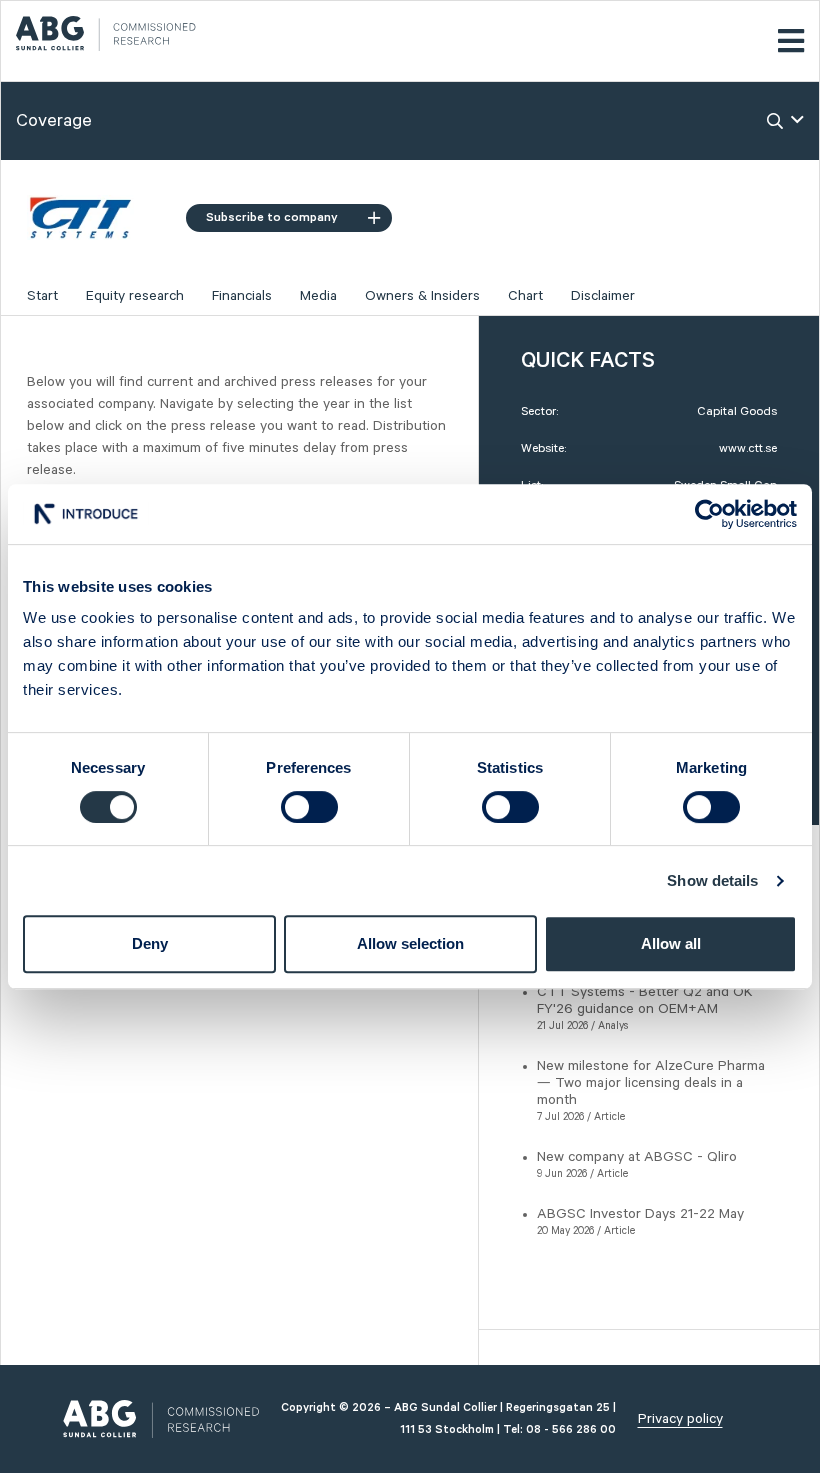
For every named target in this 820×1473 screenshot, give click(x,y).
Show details (712, 880)
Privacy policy (680, 1419)
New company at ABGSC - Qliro (637, 1157)
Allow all (671, 943)
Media (318, 296)
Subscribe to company (272, 217)
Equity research (135, 296)
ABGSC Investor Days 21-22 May (640, 1214)
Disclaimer (603, 296)
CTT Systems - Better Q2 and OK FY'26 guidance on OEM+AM (645, 1000)
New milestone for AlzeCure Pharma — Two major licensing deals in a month (651, 1083)
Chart (525, 296)
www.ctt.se (748, 448)
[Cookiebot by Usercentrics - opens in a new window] (709, 514)
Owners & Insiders (422, 296)
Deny (150, 943)
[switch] (309, 807)
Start (42, 296)
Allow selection (410, 943)
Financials (242, 296)
